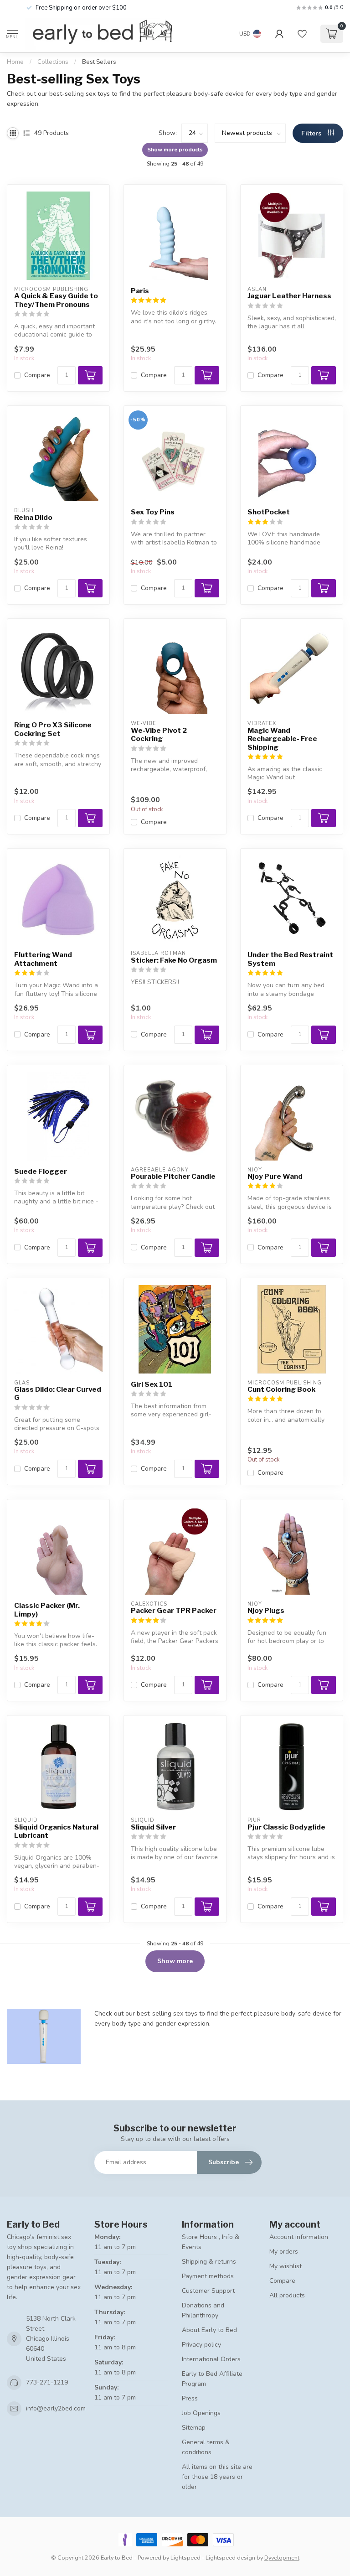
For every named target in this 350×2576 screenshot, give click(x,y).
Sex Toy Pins (153, 512)
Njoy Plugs (266, 1611)
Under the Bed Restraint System (290, 959)
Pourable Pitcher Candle (173, 1177)
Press (190, 2398)
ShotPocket (269, 512)
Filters (312, 133)
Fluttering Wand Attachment (43, 959)
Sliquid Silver (153, 1827)
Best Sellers (99, 62)
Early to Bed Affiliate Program (212, 2379)
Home (15, 62)
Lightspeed (185, 2558)
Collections (53, 62)
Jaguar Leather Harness (289, 296)
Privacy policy (201, 2345)
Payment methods (208, 2276)
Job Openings (201, 2413)
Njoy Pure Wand (275, 1177)
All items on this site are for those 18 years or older (217, 2477)
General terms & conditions (206, 2447)
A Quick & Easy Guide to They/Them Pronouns (56, 300)
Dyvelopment (282, 2558)
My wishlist (286, 2266)
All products (287, 2295)
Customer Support (208, 2291)
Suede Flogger (41, 1171)
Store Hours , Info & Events (211, 2242)
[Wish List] (302, 34)
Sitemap (194, 2428)
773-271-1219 (47, 2382)
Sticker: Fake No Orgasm (174, 960)
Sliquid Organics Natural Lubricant (56, 1831)
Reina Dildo (33, 518)
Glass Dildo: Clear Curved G (58, 1394)
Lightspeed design (230, 2558)
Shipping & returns (209, 2262)
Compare (37, 375)
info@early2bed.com (56, 2408)
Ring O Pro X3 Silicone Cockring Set (53, 729)
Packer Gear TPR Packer (174, 1611)
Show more (175, 1961)
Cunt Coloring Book (281, 1389)
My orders (284, 2252)
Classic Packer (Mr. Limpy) (47, 1610)
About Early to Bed (209, 2330)
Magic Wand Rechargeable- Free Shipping (282, 739)
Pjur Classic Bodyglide (286, 1827)
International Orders (211, 2359)
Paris (140, 291)
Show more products (175, 150)
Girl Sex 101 (152, 1384)
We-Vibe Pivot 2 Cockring (159, 735)
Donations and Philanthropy (203, 2310)
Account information (299, 2237)
